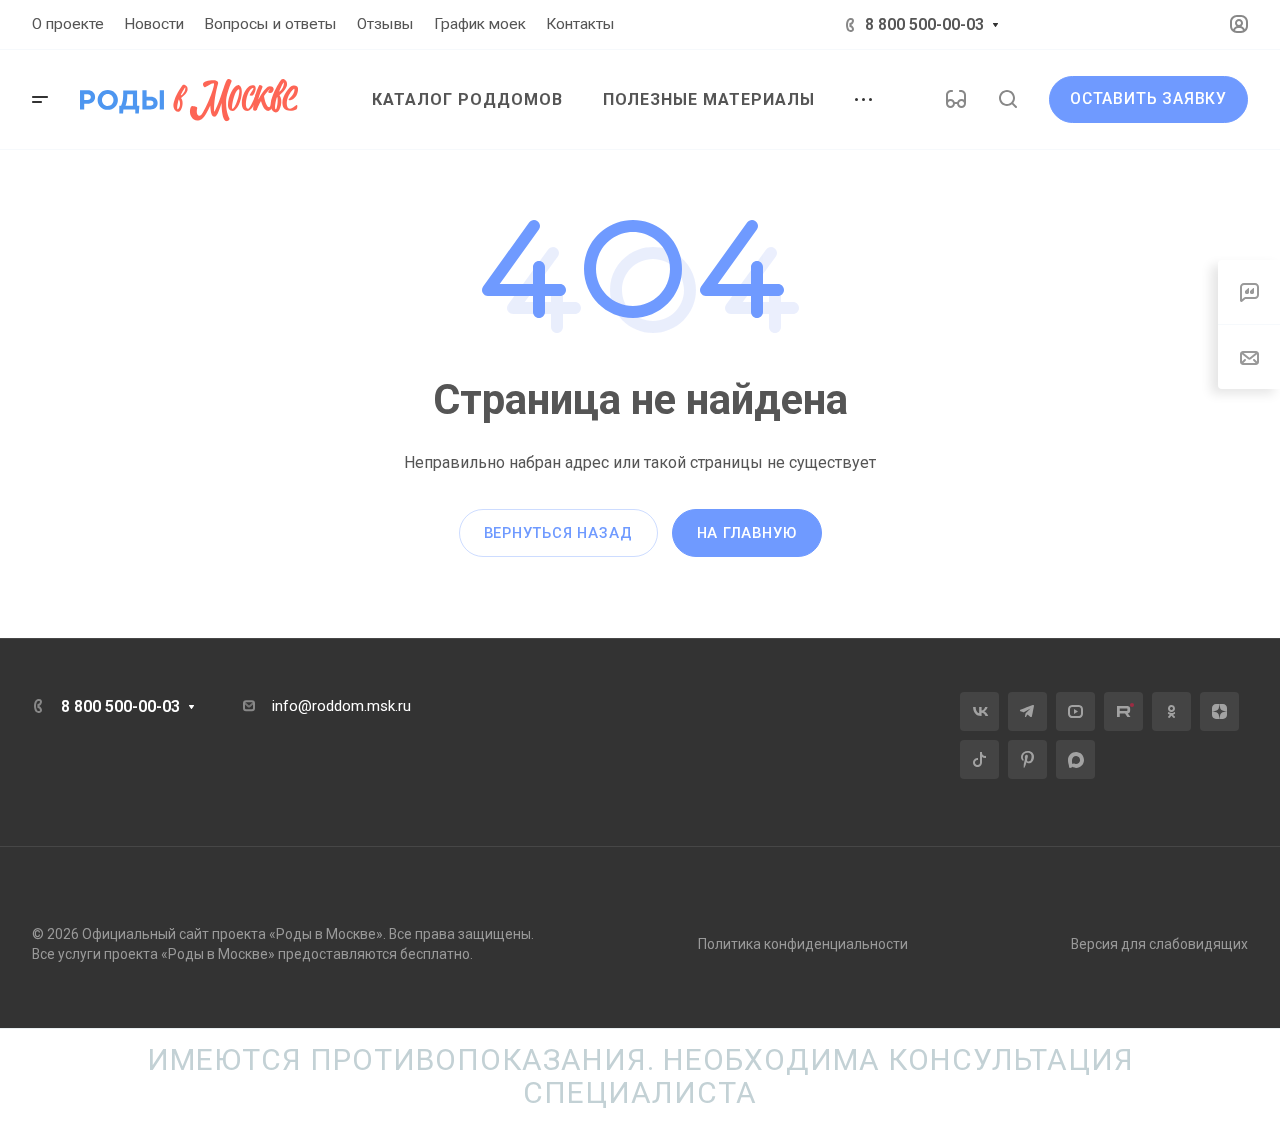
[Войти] (1239, 24)
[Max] (1075, 759)
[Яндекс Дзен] (1219, 711)
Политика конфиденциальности (803, 944)
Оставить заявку (1148, 99)
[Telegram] (1027, 711)
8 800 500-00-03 (924, 24)
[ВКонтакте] (979, 711)
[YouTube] (1075, 711)
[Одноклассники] (1171, 711)
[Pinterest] (1027, 759)
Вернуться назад (558, 533)
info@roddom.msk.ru (341, 706)
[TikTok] (979, 759)
